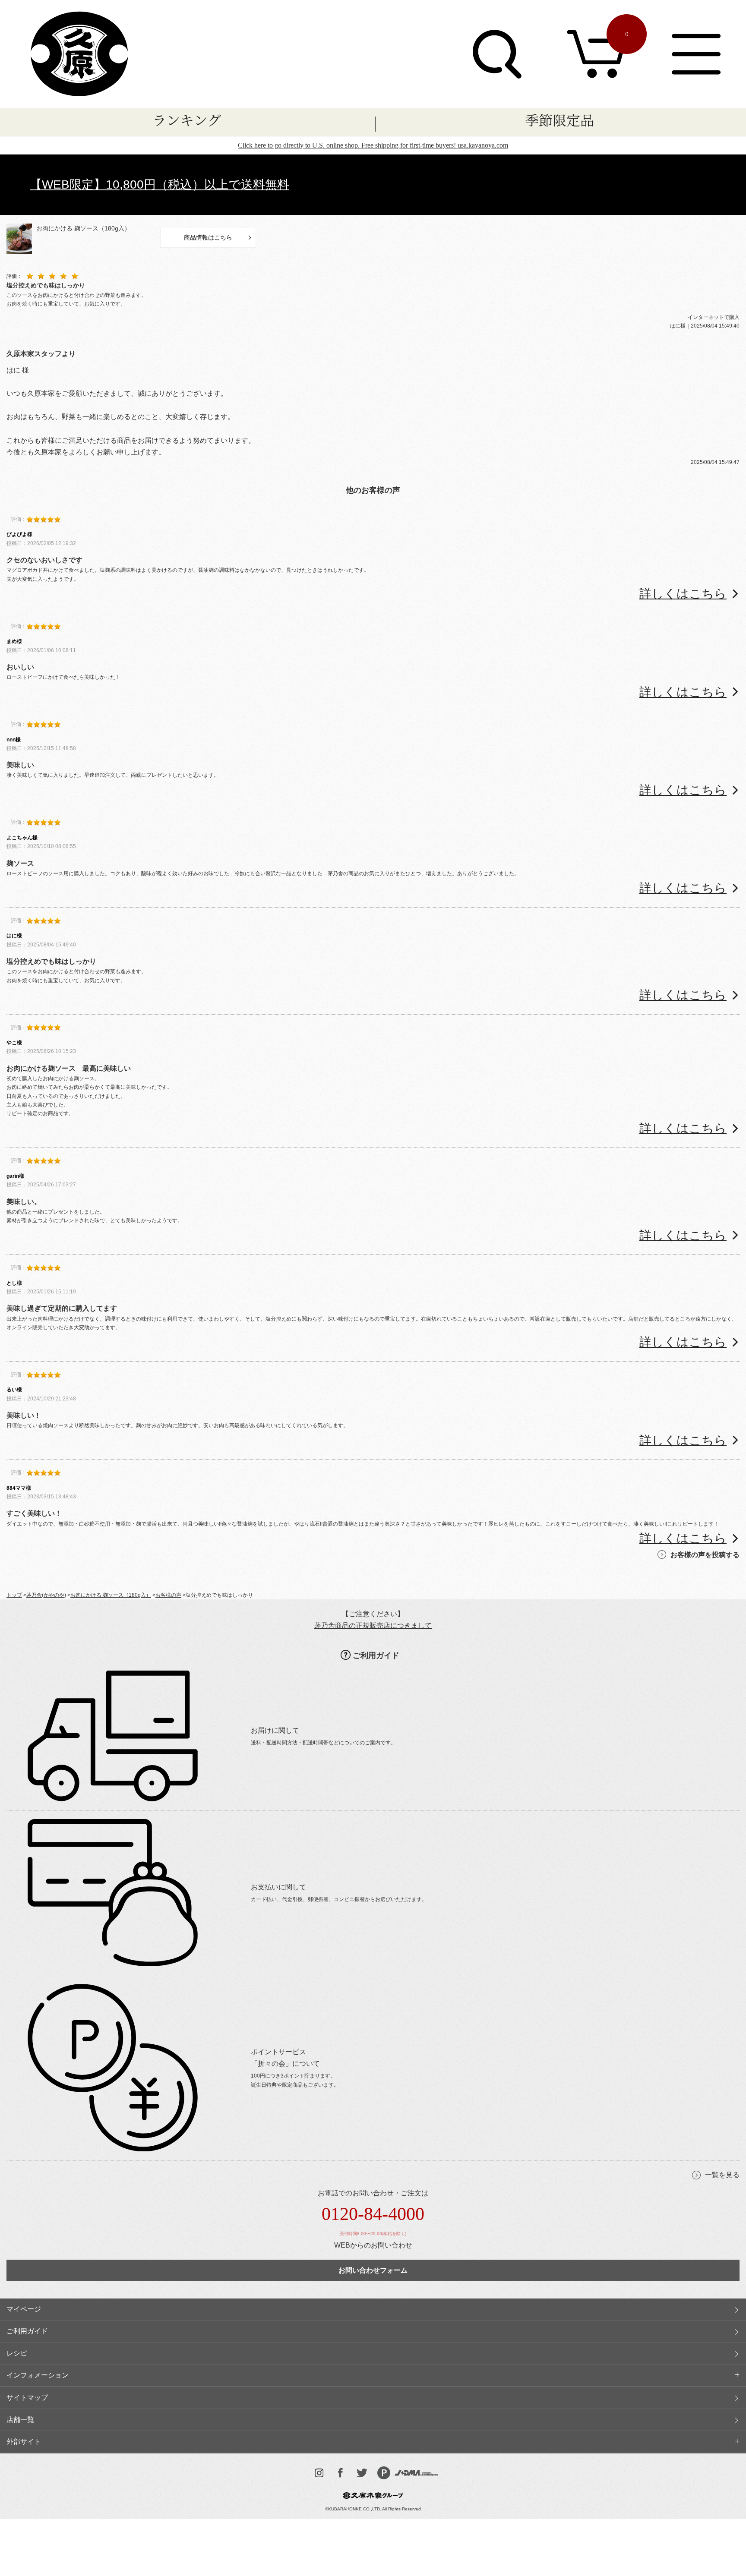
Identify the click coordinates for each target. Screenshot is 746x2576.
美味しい (20, 765)
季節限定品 (559, 120)
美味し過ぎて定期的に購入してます (62, 1308)
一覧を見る (722, 2175)
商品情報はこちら (208, 237)
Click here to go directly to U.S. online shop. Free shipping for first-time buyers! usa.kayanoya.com (373, 145)
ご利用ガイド (376, 1655)
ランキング (187, 120)
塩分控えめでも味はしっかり (51, 961)
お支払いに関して (278, 1887)
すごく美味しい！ (34, 1513)
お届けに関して (275, 1730)
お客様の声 (168, 1595)
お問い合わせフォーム (373, 2270)
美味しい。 (24, 1202)
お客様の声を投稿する (705, 1555)
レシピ (17, 2353)
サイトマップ (27, 2398)
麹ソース (20, 863)
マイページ (24, 2309)
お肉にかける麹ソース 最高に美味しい (69, 1068)
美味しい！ (24, 1415)
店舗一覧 (20, 2420)
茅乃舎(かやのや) (46, 1595)
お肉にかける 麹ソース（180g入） (83, 228)
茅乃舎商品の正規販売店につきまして (373, 1625)
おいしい (20, 667)
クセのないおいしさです (44, 560)
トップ (14, 1595)
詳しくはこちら (683, 594)
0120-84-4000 (373, 2214)
